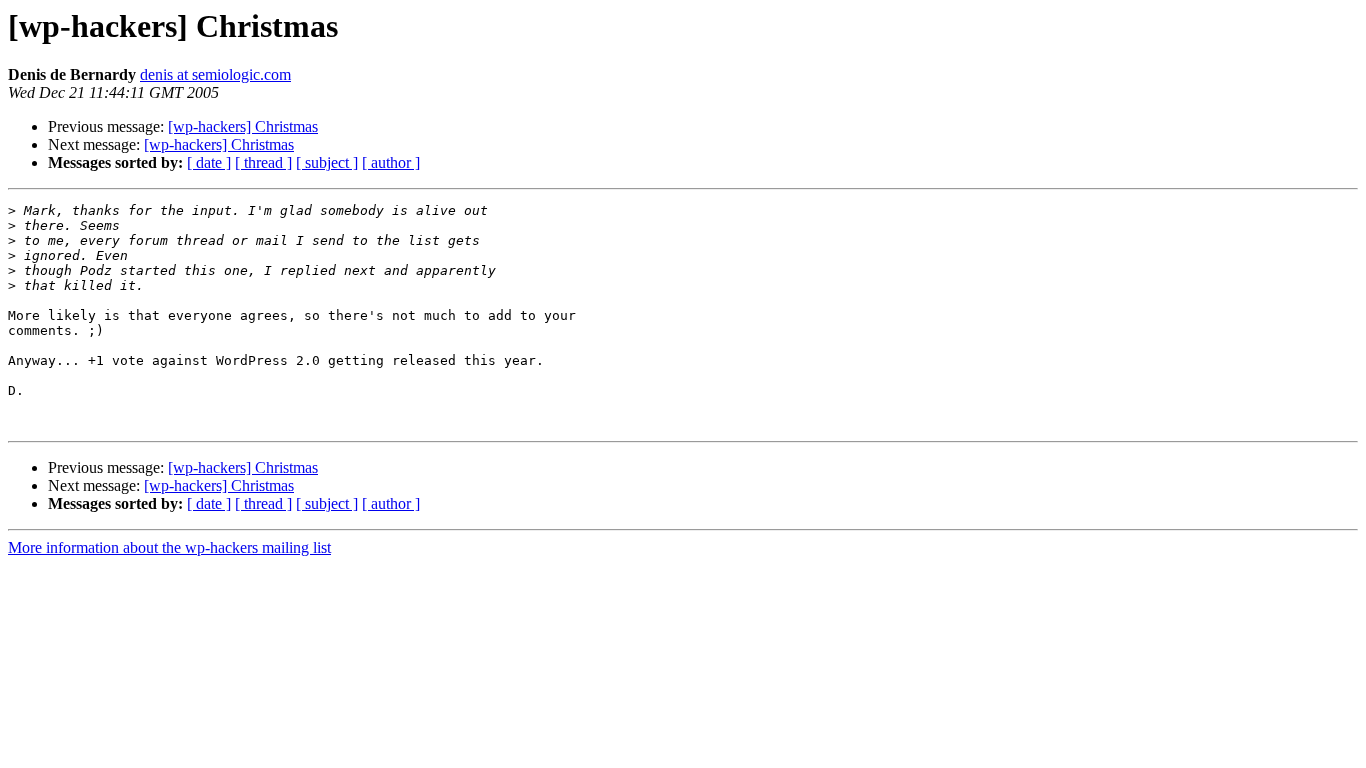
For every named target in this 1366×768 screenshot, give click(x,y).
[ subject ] (327, 162)
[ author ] (391, 162)
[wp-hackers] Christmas (243, 126)
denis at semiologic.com (215, 74)
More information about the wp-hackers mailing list (169, 547)
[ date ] (209, 162)
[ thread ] (263, 162)
